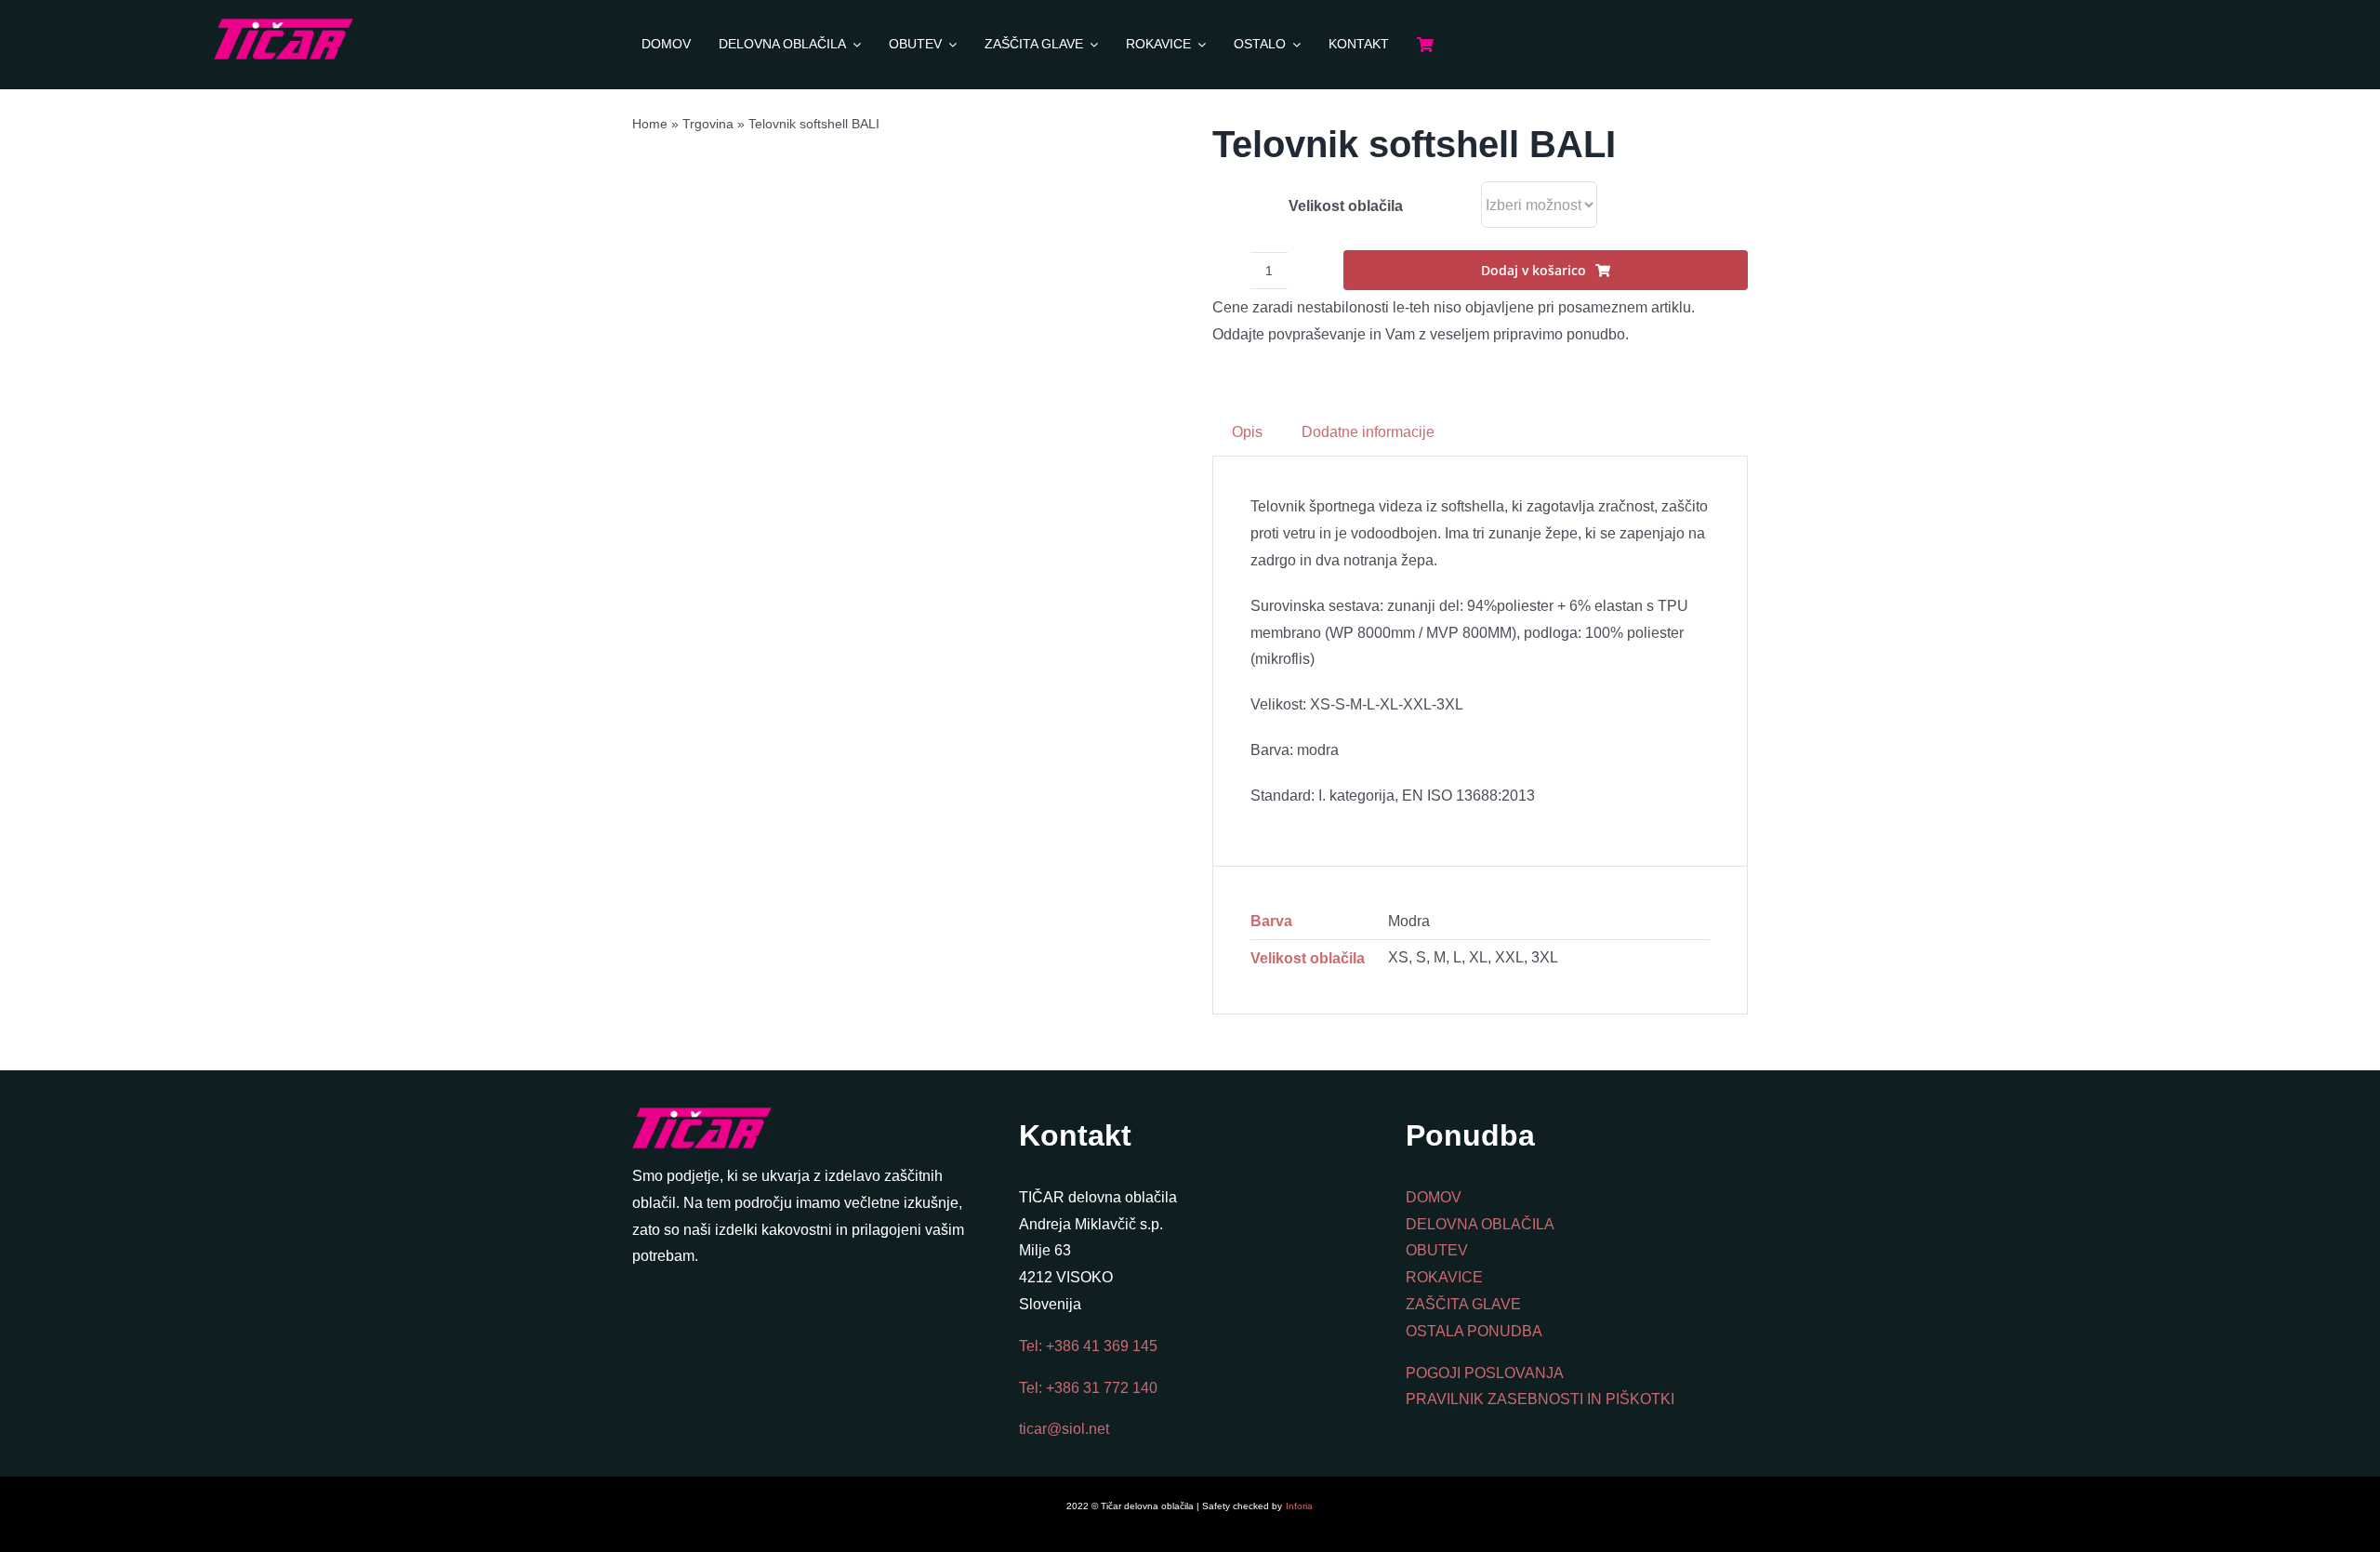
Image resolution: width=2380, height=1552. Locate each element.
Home (650, 124)
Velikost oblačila (1346, 206)
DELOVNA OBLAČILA (1480, 1224)
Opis (1247, 432)
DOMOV (1434, 1197)
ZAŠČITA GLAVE (1463, 1304)
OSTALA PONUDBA (1474, 1331)
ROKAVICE (1444, 1277)
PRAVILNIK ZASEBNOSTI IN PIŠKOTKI (1540, 1399)
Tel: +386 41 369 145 (1088, 1346)
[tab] (1247, 433)
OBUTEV (1437, 1250)
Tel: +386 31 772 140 (1088, 1388)
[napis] (284, 26)
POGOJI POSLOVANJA (1485, 1373)
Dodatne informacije (1368, 432)
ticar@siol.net (1064, 1429)
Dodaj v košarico (1534, 270)
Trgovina (708, 124)
